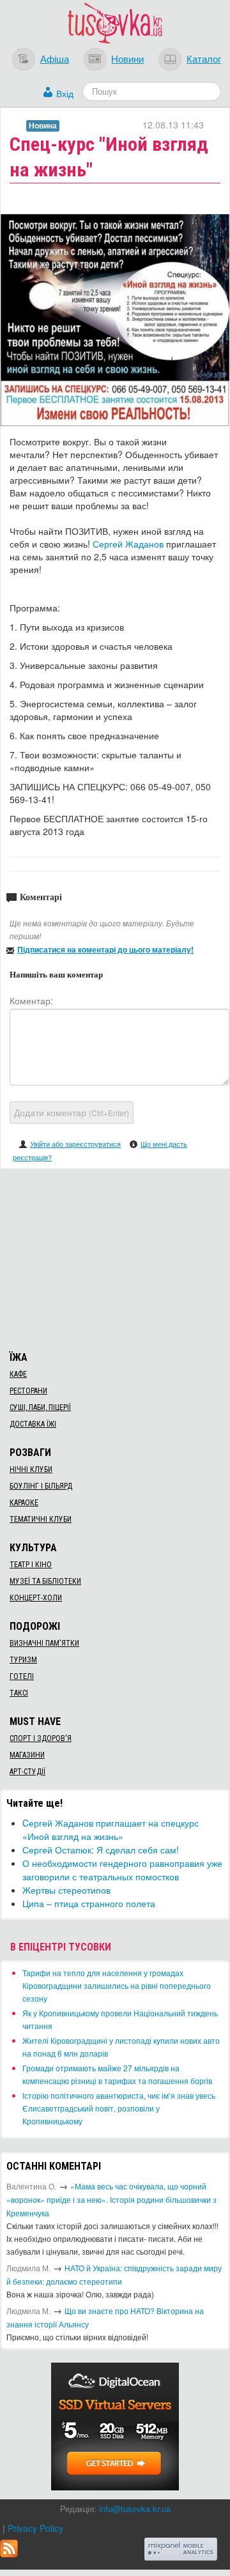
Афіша (55, 58)
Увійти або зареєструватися (75, 1144)
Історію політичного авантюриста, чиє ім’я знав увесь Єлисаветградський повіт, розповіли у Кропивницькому (119, 2108)
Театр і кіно (31, 1565)
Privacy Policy (35, 2528)
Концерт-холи (36, 1598)
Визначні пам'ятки (44, 1643)
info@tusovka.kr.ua (135, 2509)
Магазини (27, 1755)
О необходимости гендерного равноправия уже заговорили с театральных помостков (122, 1870)
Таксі (19, 1693)
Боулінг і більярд (41, 1486)
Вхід (65, 93)
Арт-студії (27, 1772)
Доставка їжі (33, 1424)
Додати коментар (72, 1112)
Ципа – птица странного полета (89, 1903)
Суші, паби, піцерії (40, 1407)
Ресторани (28, 1391)
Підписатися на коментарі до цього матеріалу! (105, 949)
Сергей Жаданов (128, 544)
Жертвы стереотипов (66, 1890)
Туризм (23, 1660)
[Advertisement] (115, 1258)
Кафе (18, 1374)
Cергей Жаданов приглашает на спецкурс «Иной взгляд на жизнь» (111, 1829)
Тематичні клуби (41, 1519)
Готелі (22, 1676)
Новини (127, 58)
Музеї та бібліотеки (45, 1581)
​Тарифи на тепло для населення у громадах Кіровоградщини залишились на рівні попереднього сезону (117, 1985)
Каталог (204, 58)
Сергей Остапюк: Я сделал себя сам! (101, 1850)
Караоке (24, 1503)
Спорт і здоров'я (41, 1738)
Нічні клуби (31, 1469)
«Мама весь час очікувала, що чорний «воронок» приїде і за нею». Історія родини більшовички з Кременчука (111, 2199)
